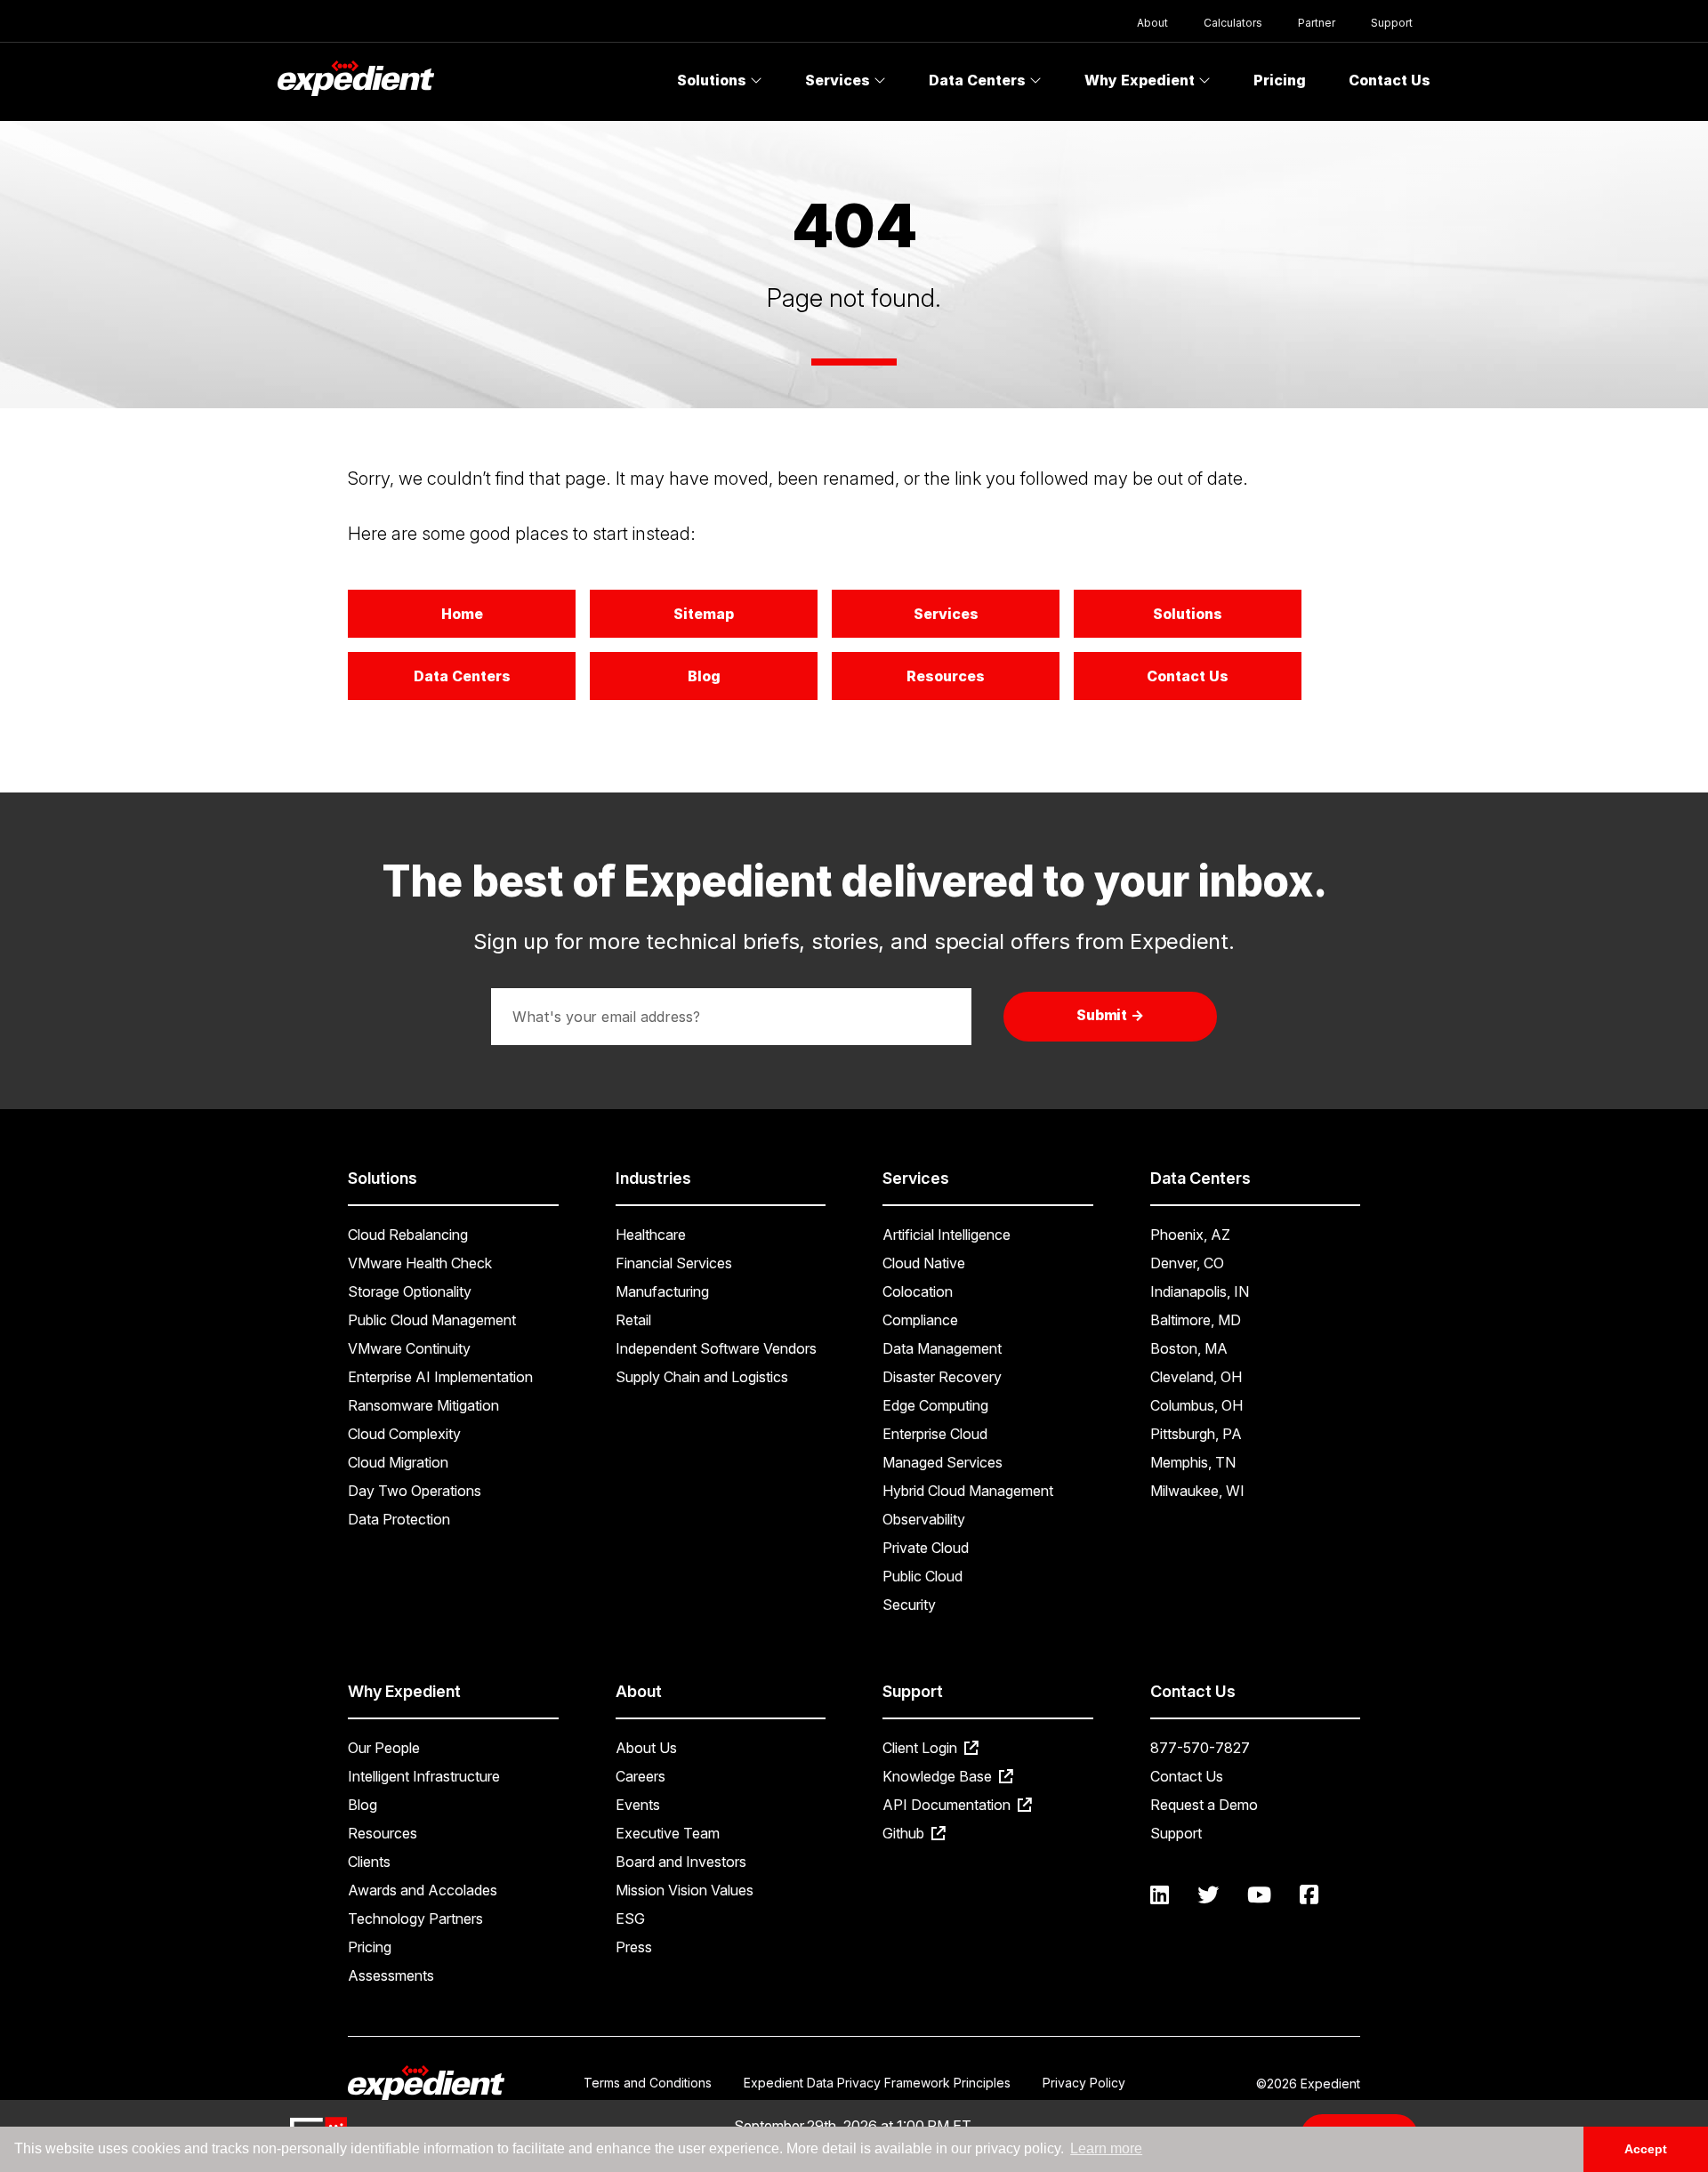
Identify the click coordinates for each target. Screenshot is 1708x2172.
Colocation (918, 1291)
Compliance (920, 1320)
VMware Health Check (420, 1263)
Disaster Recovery (942, 1377)
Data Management (942, 1348)
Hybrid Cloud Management (968, 1491)
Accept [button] (1646, 2149)
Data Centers (979, 80)
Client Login (922, 1748)
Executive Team (668, 1833)
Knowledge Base (939, 1776)
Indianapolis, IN (1200, 1291)
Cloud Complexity (404, 1434)
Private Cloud (926, 1548)
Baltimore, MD (1196, 1320)
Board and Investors (681, 1862)
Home (462, 614)
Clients (369, 1862)
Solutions (713, 80)
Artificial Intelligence (947, 1235)
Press (634, 1947)
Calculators (1233, 23)
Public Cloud (922, 1576)
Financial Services (674, 1263)
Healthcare (651, 1235)
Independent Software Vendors (716, 1348)
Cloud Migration (398, 1462)
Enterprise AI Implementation (440, 1377)
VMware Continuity (409, 1348)
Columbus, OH (1196, 1405)
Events (638, 1805)
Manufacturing (662, 1291)
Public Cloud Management (432, 1320)
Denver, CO (1187, 1263)
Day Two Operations (415, 1491)
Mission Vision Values (685, 1890)
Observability (924, 1519)
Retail (633, 1320)
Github (905, 1833)
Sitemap (704, 614)
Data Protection (399, 1519)
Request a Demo (1204, 1805)
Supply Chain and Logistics (702, 1377)
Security (909, 1605)
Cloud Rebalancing (408, 1235)
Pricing (1280, 80)
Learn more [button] (1106, 2148)
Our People (384, 1748)
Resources (946, 676)
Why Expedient (1141, 80)
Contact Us (1390, 80)
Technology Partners (415, 1919)
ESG (630, 1919)
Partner (1317, 23)
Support (1392, 23)
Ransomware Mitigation (423, 1405)
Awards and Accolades (423, 1890)
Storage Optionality (410, 1291)
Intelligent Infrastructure (424, 1776)
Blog (704, 676)
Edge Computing (935, 1405)
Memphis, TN (1193, 1462)
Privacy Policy (1084, 2083)
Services (839, 80)
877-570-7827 (1200, 1748)
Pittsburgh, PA (1196, 1434)
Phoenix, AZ (1190, 1235)
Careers (640, 1776)
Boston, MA (1189, 1348)
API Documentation (948, 1805)
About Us (646, 1748)
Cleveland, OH (1196, 1377)
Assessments (391, 1975)
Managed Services (943, 1462)
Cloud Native (924, 1263)
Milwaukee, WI (1197, 1491)
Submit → (1111, 1015)
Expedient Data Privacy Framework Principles (877, 2083)
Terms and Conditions (648, 2083)
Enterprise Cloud (935, 1434)
